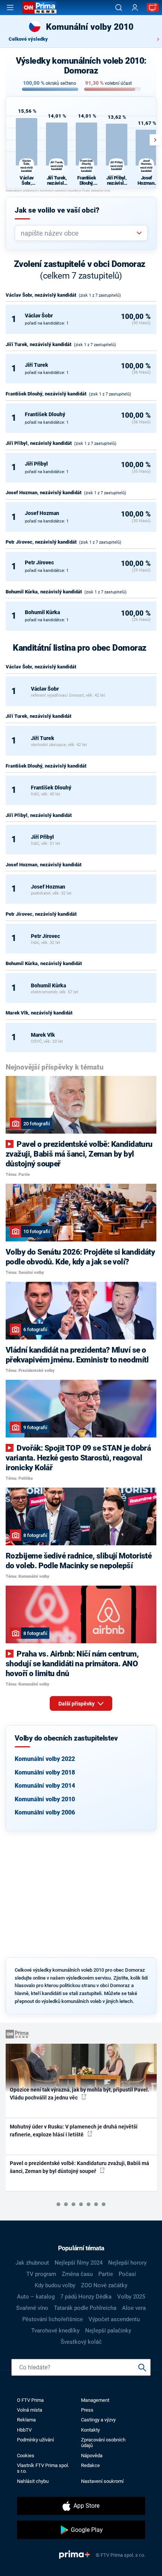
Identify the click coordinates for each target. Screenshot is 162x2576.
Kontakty (90, 2430)
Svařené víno (32, 2308)
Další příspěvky (77, 1704)
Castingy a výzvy (98, 2420)
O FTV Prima (30, 2400)
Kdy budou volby (55, 2285)
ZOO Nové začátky (104, 2285)
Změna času (77, 2274)
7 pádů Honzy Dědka (86, 2297)
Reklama (26, 2420)
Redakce (90, 2465)
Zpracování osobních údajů (103, 2443)
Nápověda (92, 2456)
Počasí (127, 2274)
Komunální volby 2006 (45, 1812)
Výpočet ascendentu (114, 2319)
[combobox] (78, 233)
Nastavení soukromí (102, 2481)
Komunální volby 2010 (45, 1799)
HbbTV (24, 2430)
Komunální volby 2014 (45, 1786)
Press (87, 2410)
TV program (41, 2274)
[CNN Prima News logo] (40, 8)
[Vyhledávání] (119, 8)
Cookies (26, 2456)
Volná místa (30, 2410)
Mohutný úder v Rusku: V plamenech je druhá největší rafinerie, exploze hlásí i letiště (74, 2131)
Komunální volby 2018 (45, 1772)
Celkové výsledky (28, 39)
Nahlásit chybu (33, 2481)
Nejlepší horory (127, 2263)
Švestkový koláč (81, 2342)
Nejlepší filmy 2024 (79, 2263)
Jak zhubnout (32, 2263)
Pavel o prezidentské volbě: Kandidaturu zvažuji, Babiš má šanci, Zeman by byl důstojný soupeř (79, 2167)
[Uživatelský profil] (135, 8)
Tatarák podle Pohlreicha (85, 2308)
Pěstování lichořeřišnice (53, 2319)
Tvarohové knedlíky (55, 2331)
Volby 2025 (131, 2297)
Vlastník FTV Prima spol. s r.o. (43, 2468)
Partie (106, 2274)
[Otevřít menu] (10, 8)
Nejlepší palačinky (108, 2331)
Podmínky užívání (35, 2440)
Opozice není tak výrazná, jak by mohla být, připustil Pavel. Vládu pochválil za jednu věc (79, 2094)
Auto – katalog (36, 2297)
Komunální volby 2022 (45, 1759)
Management (95, 2400)
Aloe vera (134, 2308)
